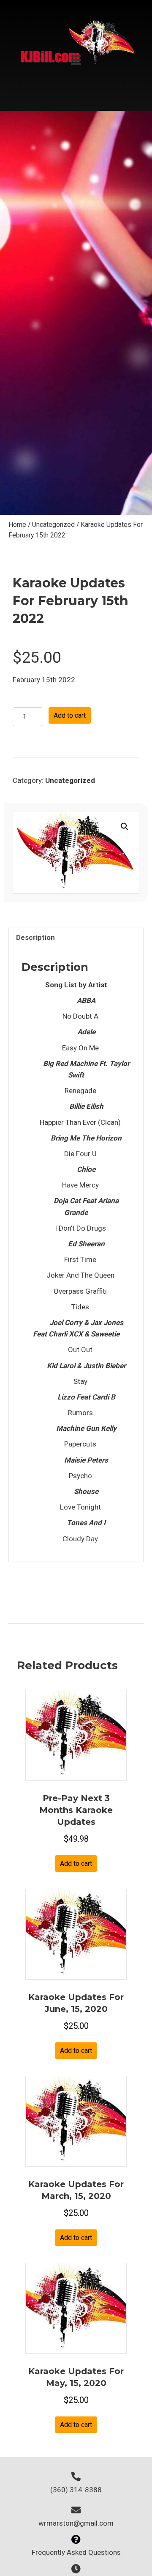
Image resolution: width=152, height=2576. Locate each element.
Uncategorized (53, 525)
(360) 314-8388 (76, 2490)
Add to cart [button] (76, 1864)
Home (17, 525)
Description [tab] (35, 937)
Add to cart (70, 715)
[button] (125, 827)
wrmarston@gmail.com (76, 2523)
